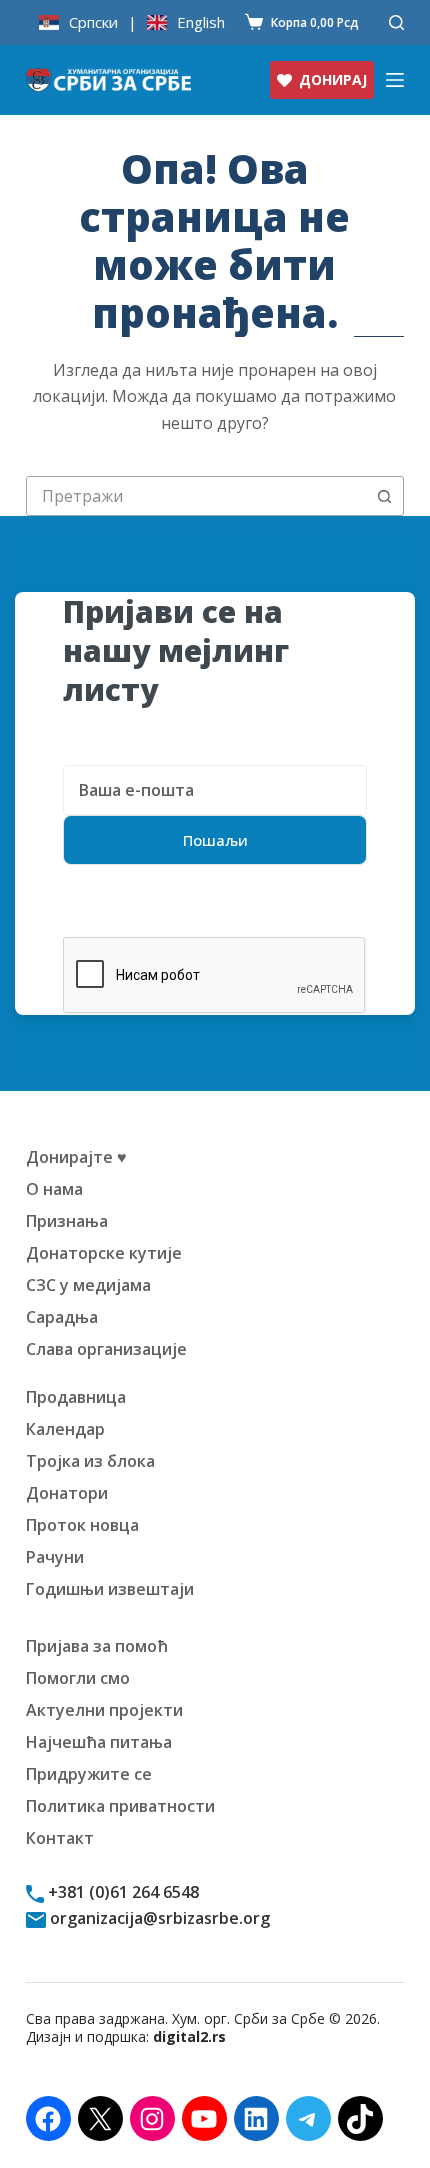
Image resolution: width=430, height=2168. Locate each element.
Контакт (60, 1838)
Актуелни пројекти (104, 1710)
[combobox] (196, 496)
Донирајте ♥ (76, 1157)
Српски (93, 22)
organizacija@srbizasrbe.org (158, 1918)
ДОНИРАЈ (333, 79)
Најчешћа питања (99, 1742)
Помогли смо (78, 1678)
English (201, 22)
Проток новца (82, 1525)
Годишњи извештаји (110, 1589)
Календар (65, 1429)
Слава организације (106, 1349)
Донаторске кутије (104, 1253)
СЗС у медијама (88, 1285)
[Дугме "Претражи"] (384, 496)
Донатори (67, 1493)
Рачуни (55, 1557)
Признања (67, 1221)
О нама (54, 1189)
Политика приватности (120, 1806)
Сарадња (62, 1317)
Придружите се (89, 1774)
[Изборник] (395, 80)
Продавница (76, 1397)
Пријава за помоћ (97, 1646)
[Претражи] (396, 22)
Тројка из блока (90, 1461)
